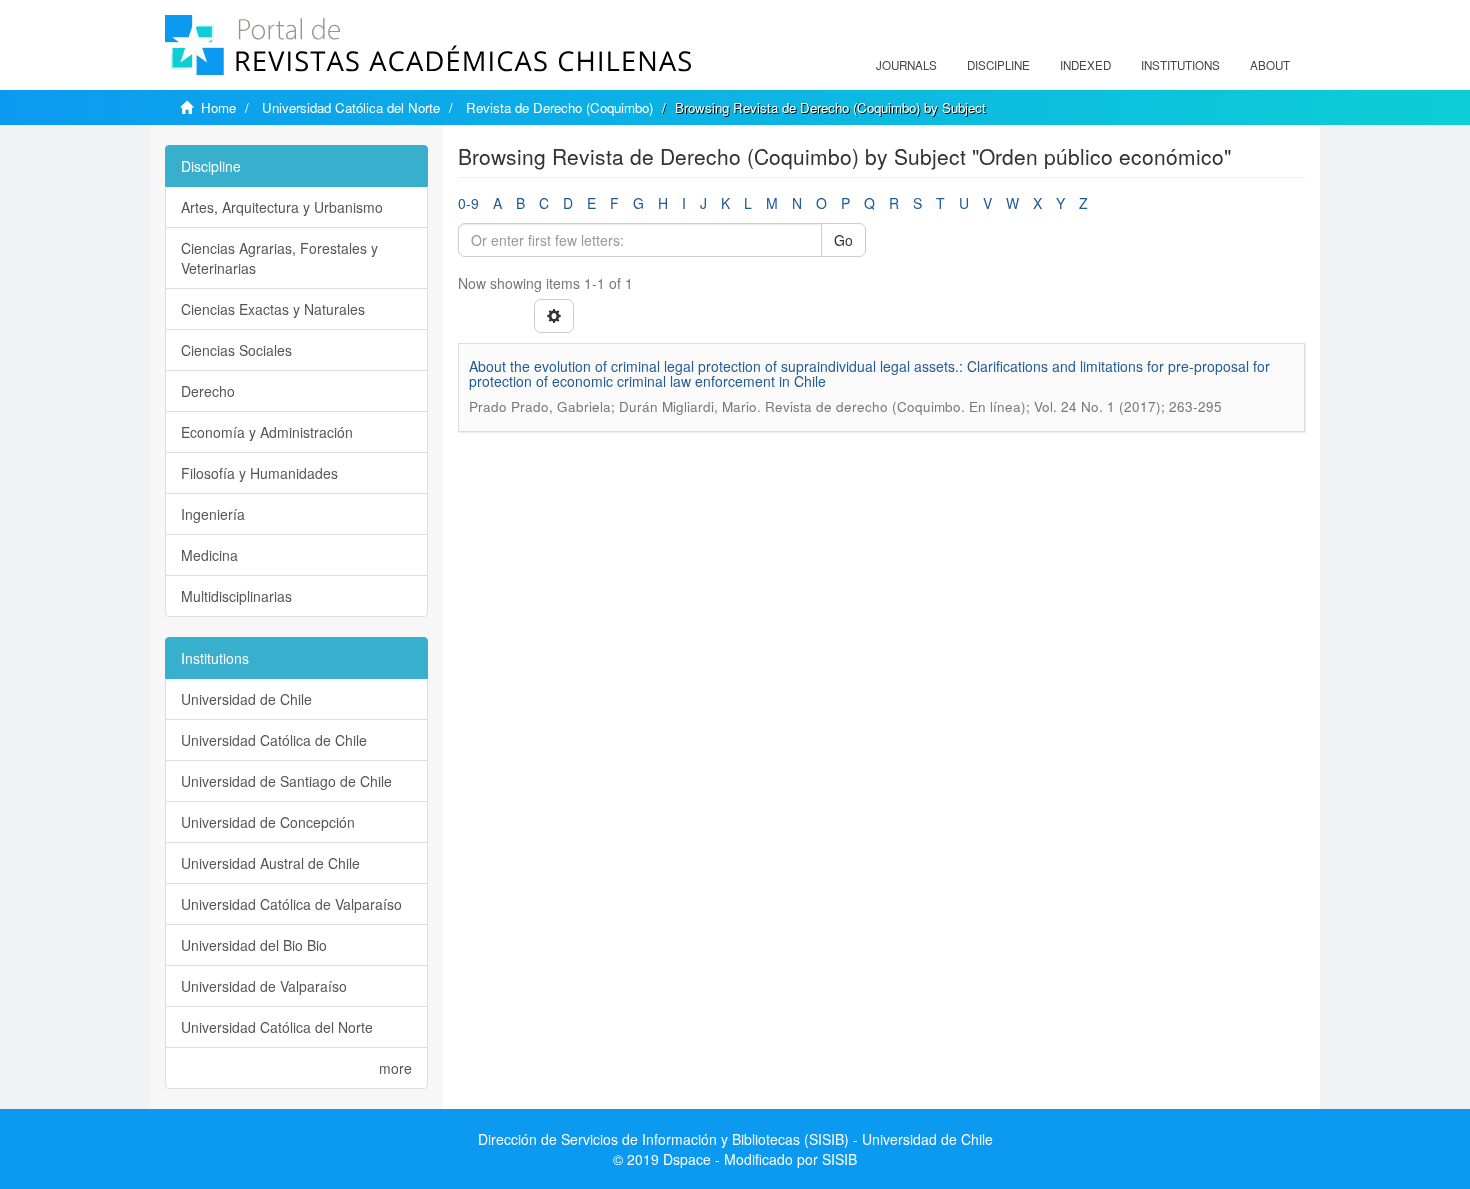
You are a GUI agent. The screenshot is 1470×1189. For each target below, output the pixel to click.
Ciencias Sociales (236, 350)
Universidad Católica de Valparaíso (291, 904)
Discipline (998, 65)
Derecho (208, 391)
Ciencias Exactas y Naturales (273, 309)
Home (218, 107)
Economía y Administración (267, 432)
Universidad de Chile (246, 699)
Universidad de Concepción (268, 822)
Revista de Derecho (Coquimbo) (559, 107)
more (395, 1068)
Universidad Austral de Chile (270, 863)
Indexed (1085, 65)
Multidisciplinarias (236, 596)
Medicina (209, 555)
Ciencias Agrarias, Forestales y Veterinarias (279, 258)
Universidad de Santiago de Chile (286, 781)
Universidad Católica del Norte (351, 107)
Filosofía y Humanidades (259, 473)
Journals (906, 65)
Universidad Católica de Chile (274, 740)
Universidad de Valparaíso (264, 986)
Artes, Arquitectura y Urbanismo (282, 207)
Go (843, 240)
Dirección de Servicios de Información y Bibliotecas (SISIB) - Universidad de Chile (735, 1139)
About (1270, 65)
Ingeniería (213, 514)
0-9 (468, 203)
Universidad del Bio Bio (254, 945)
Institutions (1180, 65)
